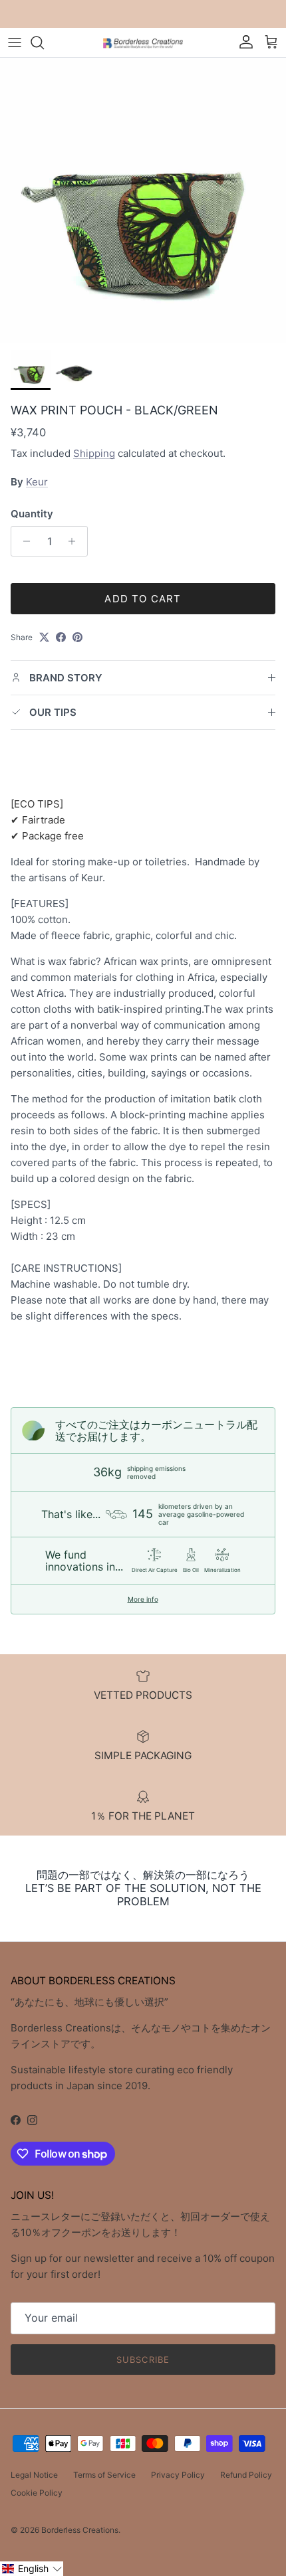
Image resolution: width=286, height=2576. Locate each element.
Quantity (32, 514)
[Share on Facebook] (61, 637)
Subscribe (143, 2360)
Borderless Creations (80, 2530)
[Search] (44, 43)
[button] (32, 2569)
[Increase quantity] (75, 541)
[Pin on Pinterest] (77, 637)
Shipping (94, 453)
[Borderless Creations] (143, 42)
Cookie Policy (37, 2493)
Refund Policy (246, 2475)
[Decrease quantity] (23, 541)
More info (143, 1599)
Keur (37, 482)
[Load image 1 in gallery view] (143, 201)
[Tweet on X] (44, 637)
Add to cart (143, 599)
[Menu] (15, 43)
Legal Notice (34, 2475)
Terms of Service (104, 2475)
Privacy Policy (178, 2475)
